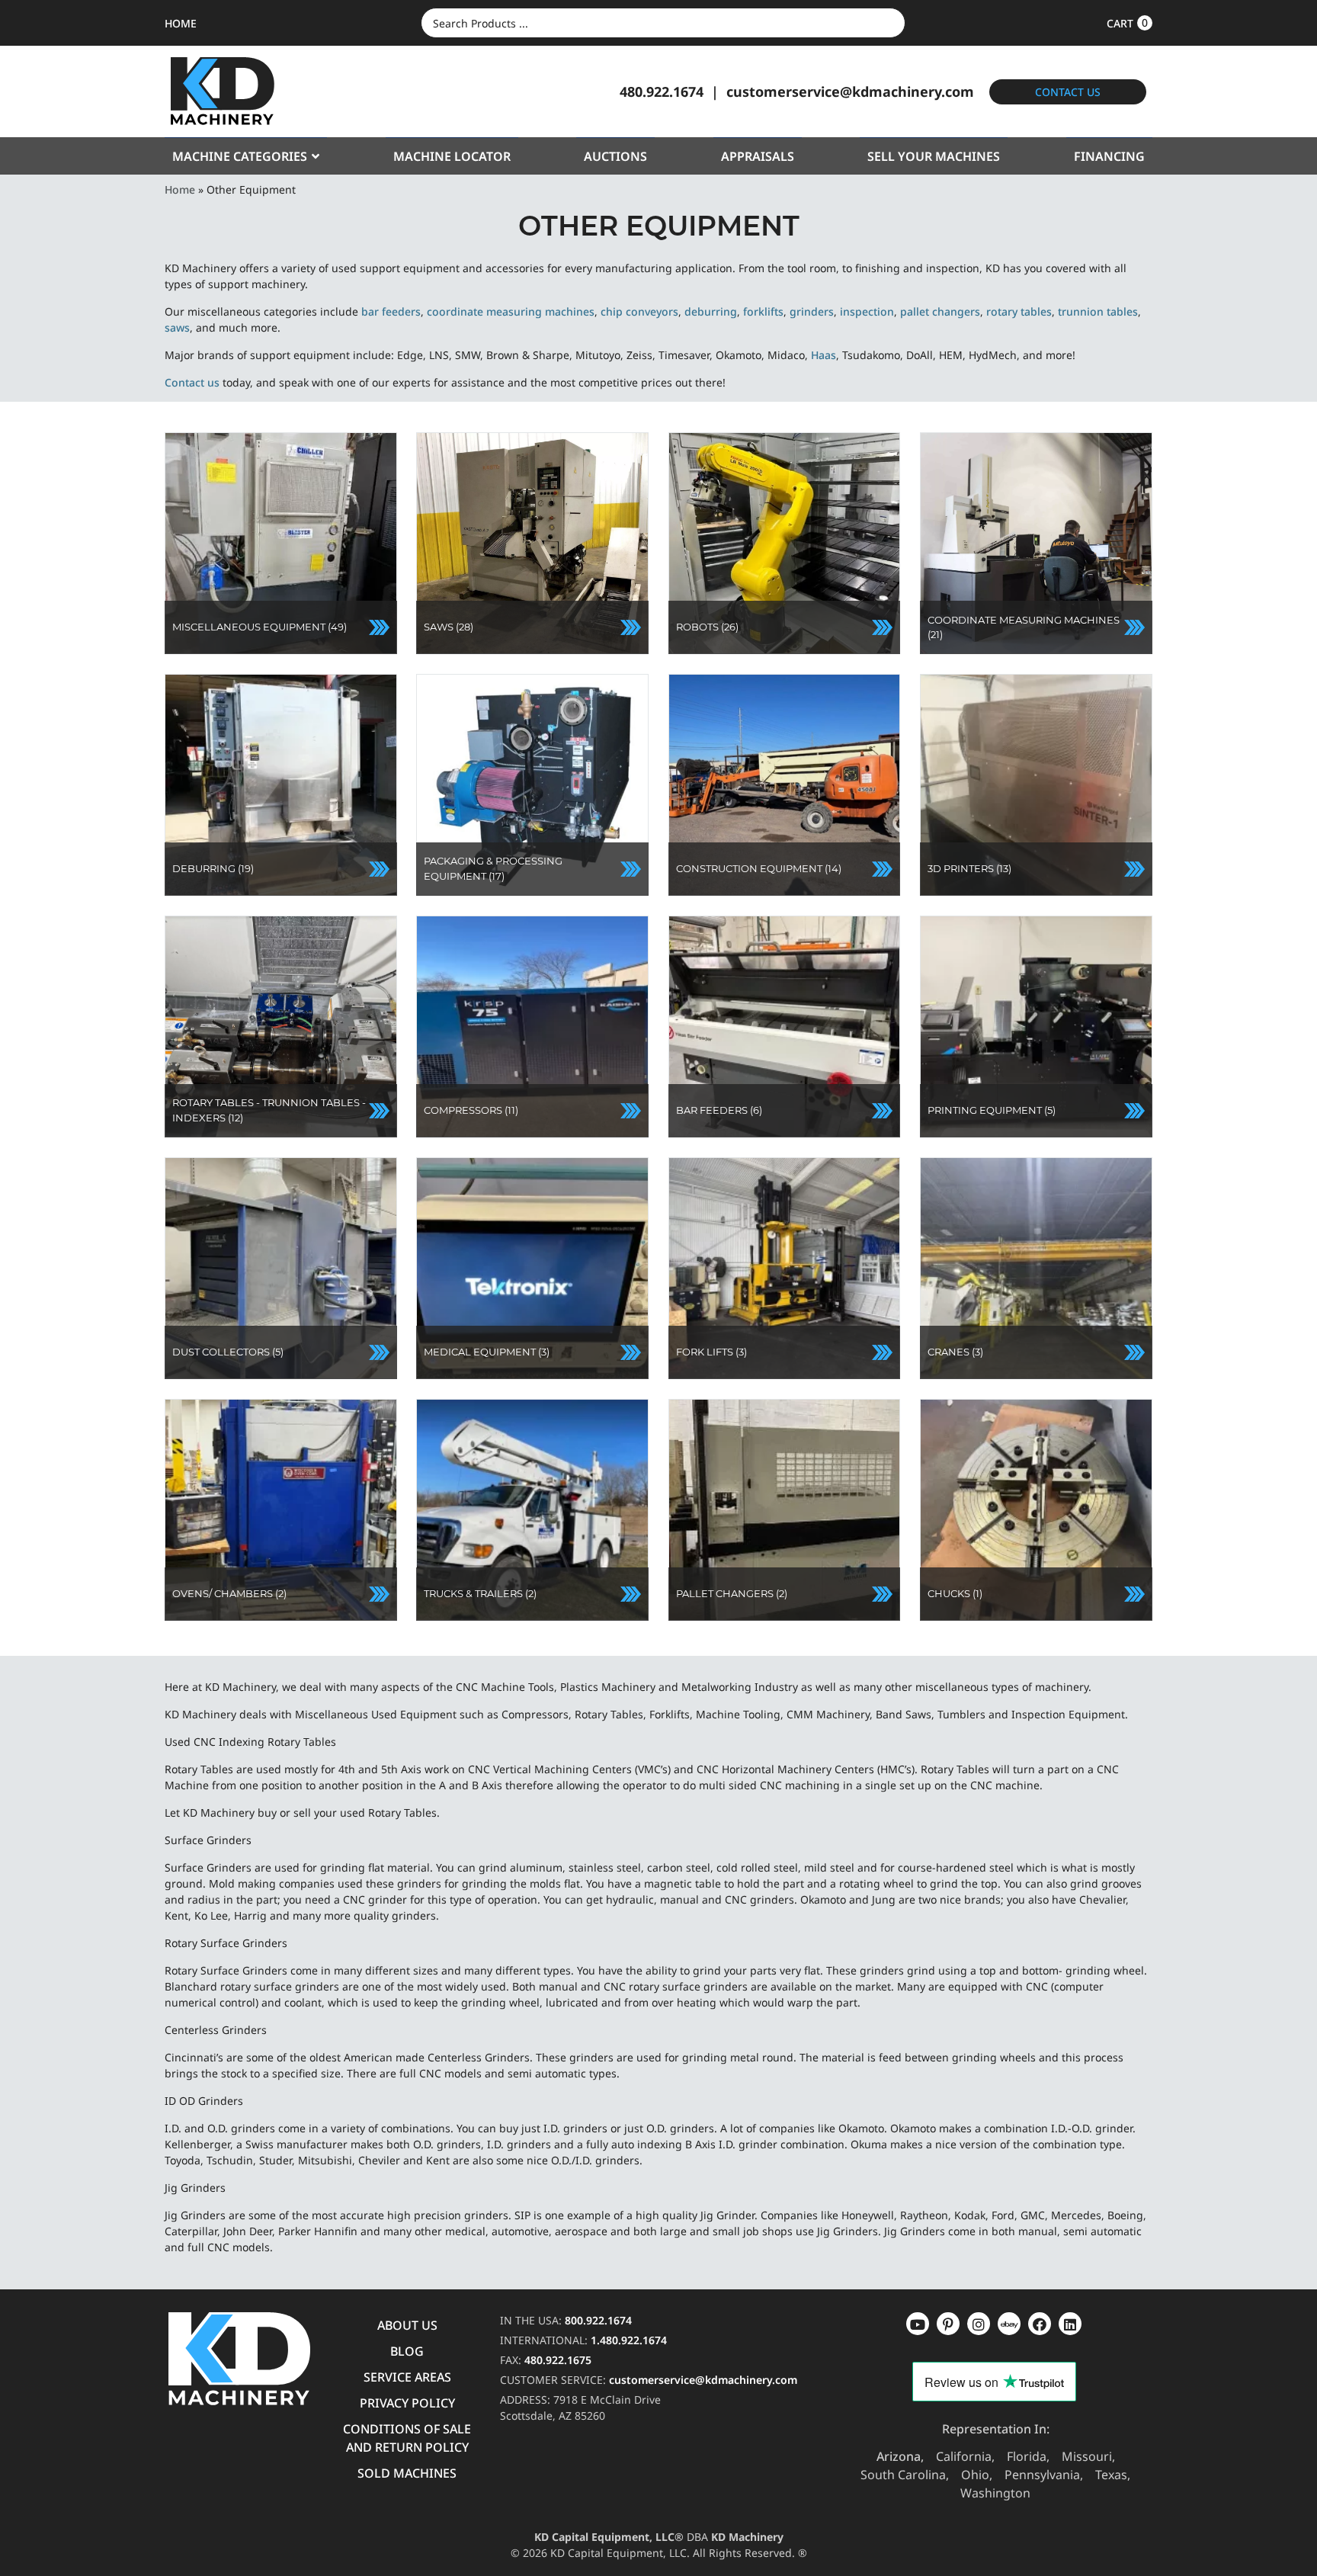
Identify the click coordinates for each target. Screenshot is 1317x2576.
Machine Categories (240, 156)
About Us (407, 2325)
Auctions (615, 156)
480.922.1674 (662, 91)
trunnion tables (1098, 311)
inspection (867, 311)
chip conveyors (639, 311)
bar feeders (391, 311)
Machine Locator (452, 156)
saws (177, 327)
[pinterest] (979, 2324)
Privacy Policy (407, 2403)
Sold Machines (407, 2473)
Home (180, 189)
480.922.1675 (558, 2360)
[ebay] (1040, 2324)
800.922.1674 (598, 2320)
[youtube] (918, 2324)
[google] (948, 2324)
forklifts (763, 311)
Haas (824, 355)
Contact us (192, 382)
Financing (1109, 156)
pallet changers (940, 311)
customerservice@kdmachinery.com (850, 91)
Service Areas (407, 2377)
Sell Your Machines (934, 156)
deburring (711, 311)
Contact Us (1068, 92)
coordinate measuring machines (511, 311)
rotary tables (1019, 311)
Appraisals (758, 156)
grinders (812, 311)
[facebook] (1070, 2324)
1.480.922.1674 (629, 2340)
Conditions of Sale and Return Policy (407, 2438)
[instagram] (1009, 2324)
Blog (407, 2351)
